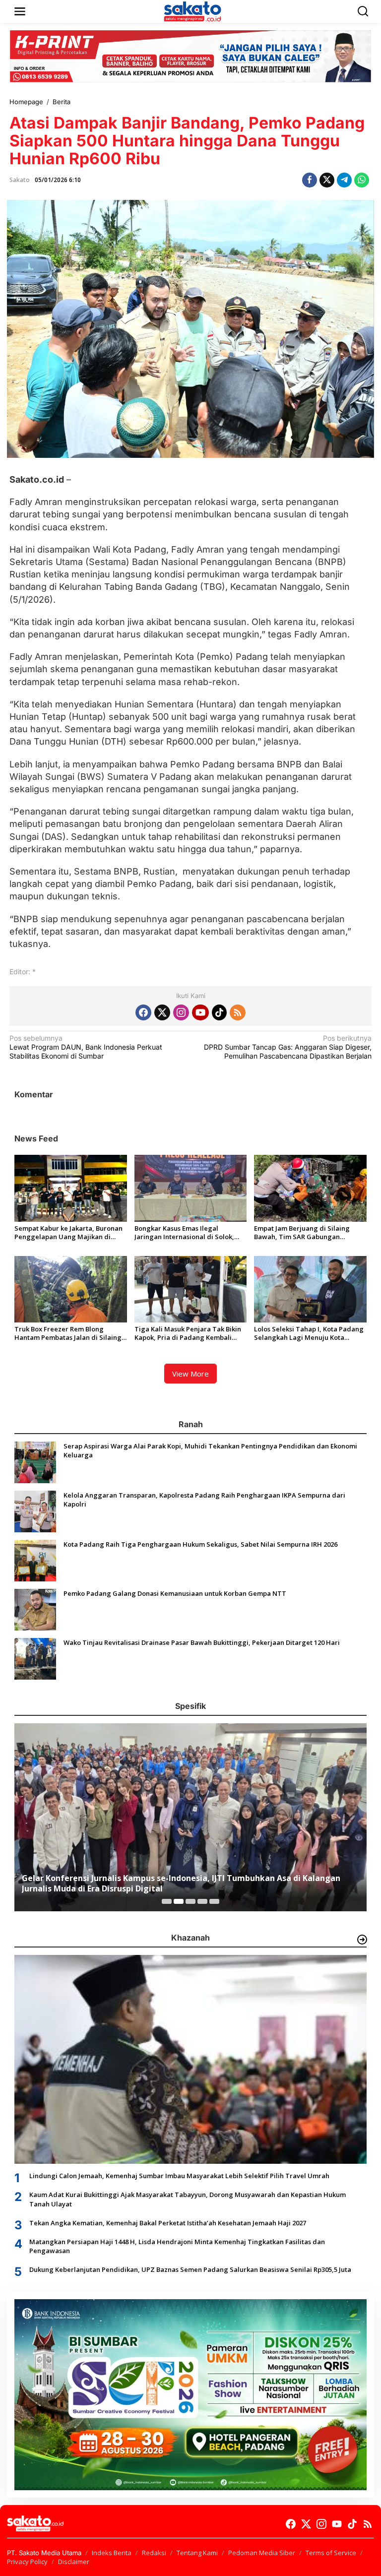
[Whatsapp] (362, 180)
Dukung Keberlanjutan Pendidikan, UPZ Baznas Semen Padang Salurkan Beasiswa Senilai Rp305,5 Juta (190, 2269)
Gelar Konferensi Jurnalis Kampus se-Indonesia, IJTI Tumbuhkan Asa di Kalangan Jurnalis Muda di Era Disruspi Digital (181, 1884)
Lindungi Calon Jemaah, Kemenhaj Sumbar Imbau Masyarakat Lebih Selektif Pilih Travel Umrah (179, 2176)
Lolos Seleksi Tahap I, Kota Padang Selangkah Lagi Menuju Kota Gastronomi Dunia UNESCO (309, 1333)
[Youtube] (200, 1012)
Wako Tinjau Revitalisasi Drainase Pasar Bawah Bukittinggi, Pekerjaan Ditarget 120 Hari (202, 1642)
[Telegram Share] (344, 180)
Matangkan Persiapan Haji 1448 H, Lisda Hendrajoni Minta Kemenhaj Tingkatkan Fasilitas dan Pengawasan (177, 2246)
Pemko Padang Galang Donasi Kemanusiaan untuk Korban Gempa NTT (175, 1593)
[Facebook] (143, 1012)
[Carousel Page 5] (214, 1901)
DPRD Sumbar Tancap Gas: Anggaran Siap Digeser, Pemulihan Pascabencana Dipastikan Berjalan (288, 1047)
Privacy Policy (27, 2562)
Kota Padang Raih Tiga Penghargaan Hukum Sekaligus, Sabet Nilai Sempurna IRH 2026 (200, 1544)
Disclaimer (74, 2562)
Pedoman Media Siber (262, 2553)
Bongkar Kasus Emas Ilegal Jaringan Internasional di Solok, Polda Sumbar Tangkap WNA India (189, 1233)
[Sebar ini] (310, 180)
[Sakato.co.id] (192, 11)
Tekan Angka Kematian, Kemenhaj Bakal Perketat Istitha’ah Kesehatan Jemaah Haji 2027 (168, 2223)
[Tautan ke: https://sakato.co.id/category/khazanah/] (362, 1940)
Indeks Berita (112, 2553)
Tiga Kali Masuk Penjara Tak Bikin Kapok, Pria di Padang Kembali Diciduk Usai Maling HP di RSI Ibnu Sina (189, 1333)
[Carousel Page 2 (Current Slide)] (179, 1901)
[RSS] (238, 1012)
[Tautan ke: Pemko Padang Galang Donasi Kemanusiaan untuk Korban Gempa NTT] (35, 1609)
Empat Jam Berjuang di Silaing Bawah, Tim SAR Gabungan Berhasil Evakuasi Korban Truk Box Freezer (308, 1233)
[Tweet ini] (327, 180)
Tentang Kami (197, 2553)
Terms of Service (331, 2553)
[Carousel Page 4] (202, 1901)
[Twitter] (162, 1012)
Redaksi (154, 2553)
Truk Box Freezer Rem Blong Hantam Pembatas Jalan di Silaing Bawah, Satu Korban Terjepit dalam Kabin (68, 1333)
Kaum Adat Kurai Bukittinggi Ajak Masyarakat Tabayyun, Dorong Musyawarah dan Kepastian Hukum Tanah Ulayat (188, 2199)
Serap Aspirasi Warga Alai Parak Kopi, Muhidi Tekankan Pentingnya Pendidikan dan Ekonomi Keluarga (210, 1450)
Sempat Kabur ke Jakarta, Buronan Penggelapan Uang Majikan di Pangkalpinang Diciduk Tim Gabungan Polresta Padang (68, 1233)
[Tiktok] (219, 1012)
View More (190, 1374)
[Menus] (20, 11)
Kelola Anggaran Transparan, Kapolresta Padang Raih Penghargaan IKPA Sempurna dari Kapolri (204, 1500)
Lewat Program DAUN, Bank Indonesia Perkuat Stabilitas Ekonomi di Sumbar (86, 1047)
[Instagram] (181, 1012)
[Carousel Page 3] (190, 1901)
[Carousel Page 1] (167, 1901)
